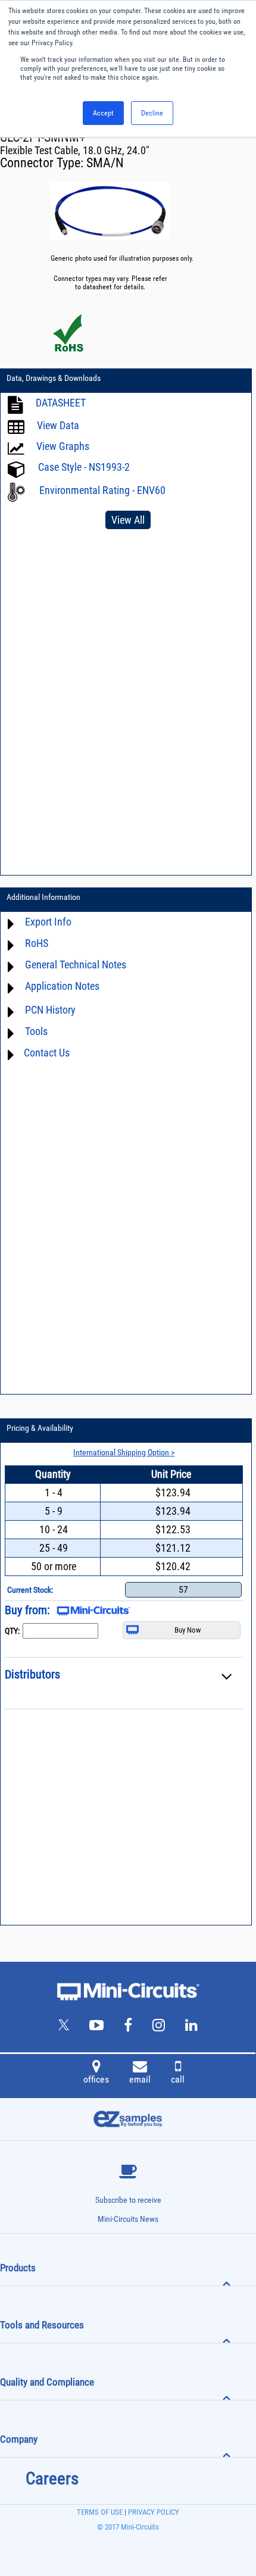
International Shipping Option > (124, 1452)
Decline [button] (152, 113)
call (178, 2079)
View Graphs (63, 446)
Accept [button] (103, 113)
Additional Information (43, 897)
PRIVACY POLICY (153, 2512)
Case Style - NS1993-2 (84, 467)
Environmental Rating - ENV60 (102, 490)
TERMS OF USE (100, 2512)
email (140, 2079)
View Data (58, 425)
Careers (52, 2478)
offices (96, 2079)
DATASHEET (61, 403)
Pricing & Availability (40, 1428)
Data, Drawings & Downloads (54, 378)
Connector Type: (43, 163)
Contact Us (47, 1053)
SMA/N (105, 163)
